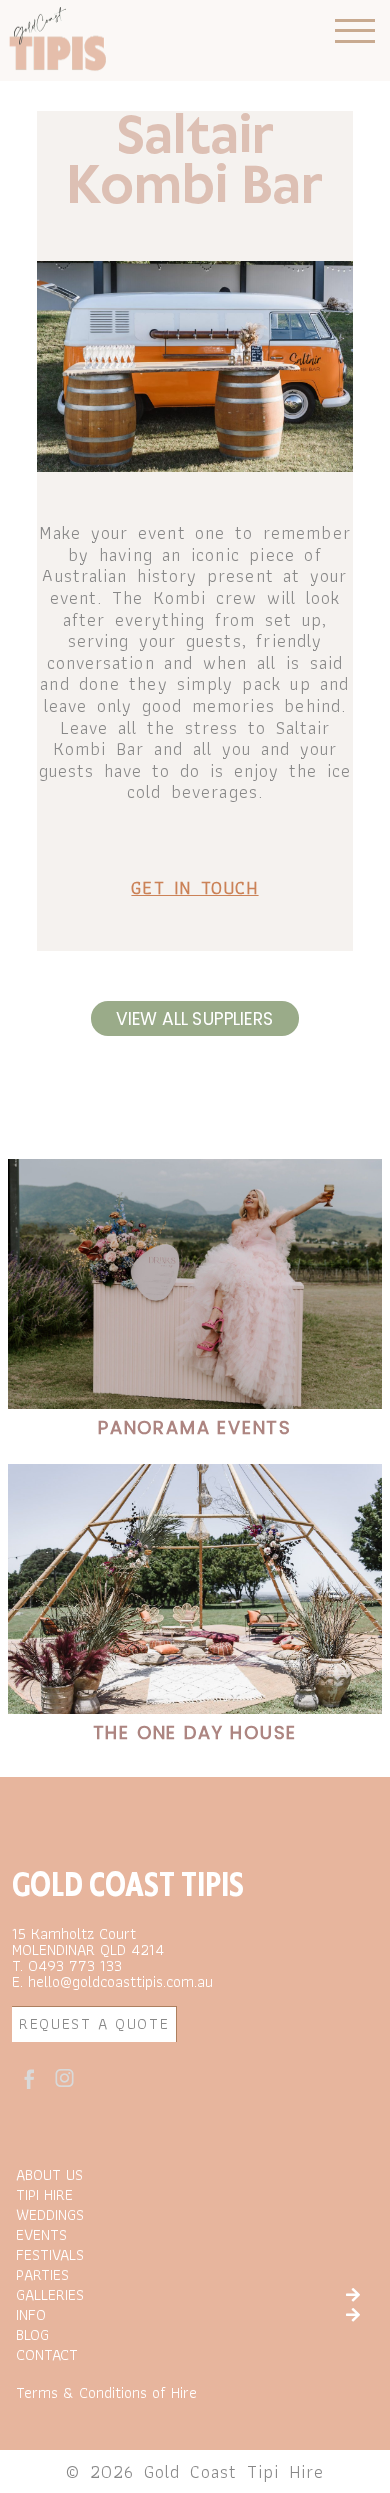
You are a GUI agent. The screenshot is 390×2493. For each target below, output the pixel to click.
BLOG (32, 2335)
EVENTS (41, 2235)
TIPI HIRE (44, 2195)
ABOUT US (49, 2175)
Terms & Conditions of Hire (106, 2392)
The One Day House (195, 1732)
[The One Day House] (195, 1589)
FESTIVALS (50, 2255)
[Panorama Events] (195, 1284)
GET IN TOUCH (194, 887)
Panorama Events (195, 1427)
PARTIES (42, 2275)
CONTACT (47, 2355)
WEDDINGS (50, 2215)
